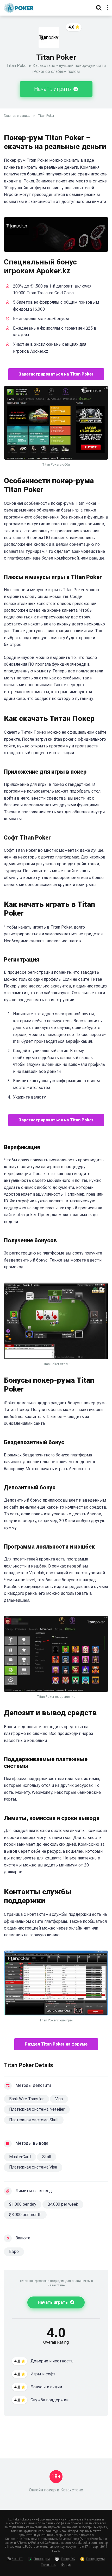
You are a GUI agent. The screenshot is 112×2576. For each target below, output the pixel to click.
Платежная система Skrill (34, 2120)
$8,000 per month (25, 2215)
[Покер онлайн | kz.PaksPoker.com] (19, 7)
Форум (66, 2565)
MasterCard (20, 2157)
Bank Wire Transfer (26, 2099)
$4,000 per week (63, 2204)
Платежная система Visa (33, 2167)
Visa (59, 2099)
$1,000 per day (23, 2204)
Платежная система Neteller (37, 2109)
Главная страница (17, 116)
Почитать (48, 2565)
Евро (14, 2251)
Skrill (47, 2157)
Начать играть (53, 89)
